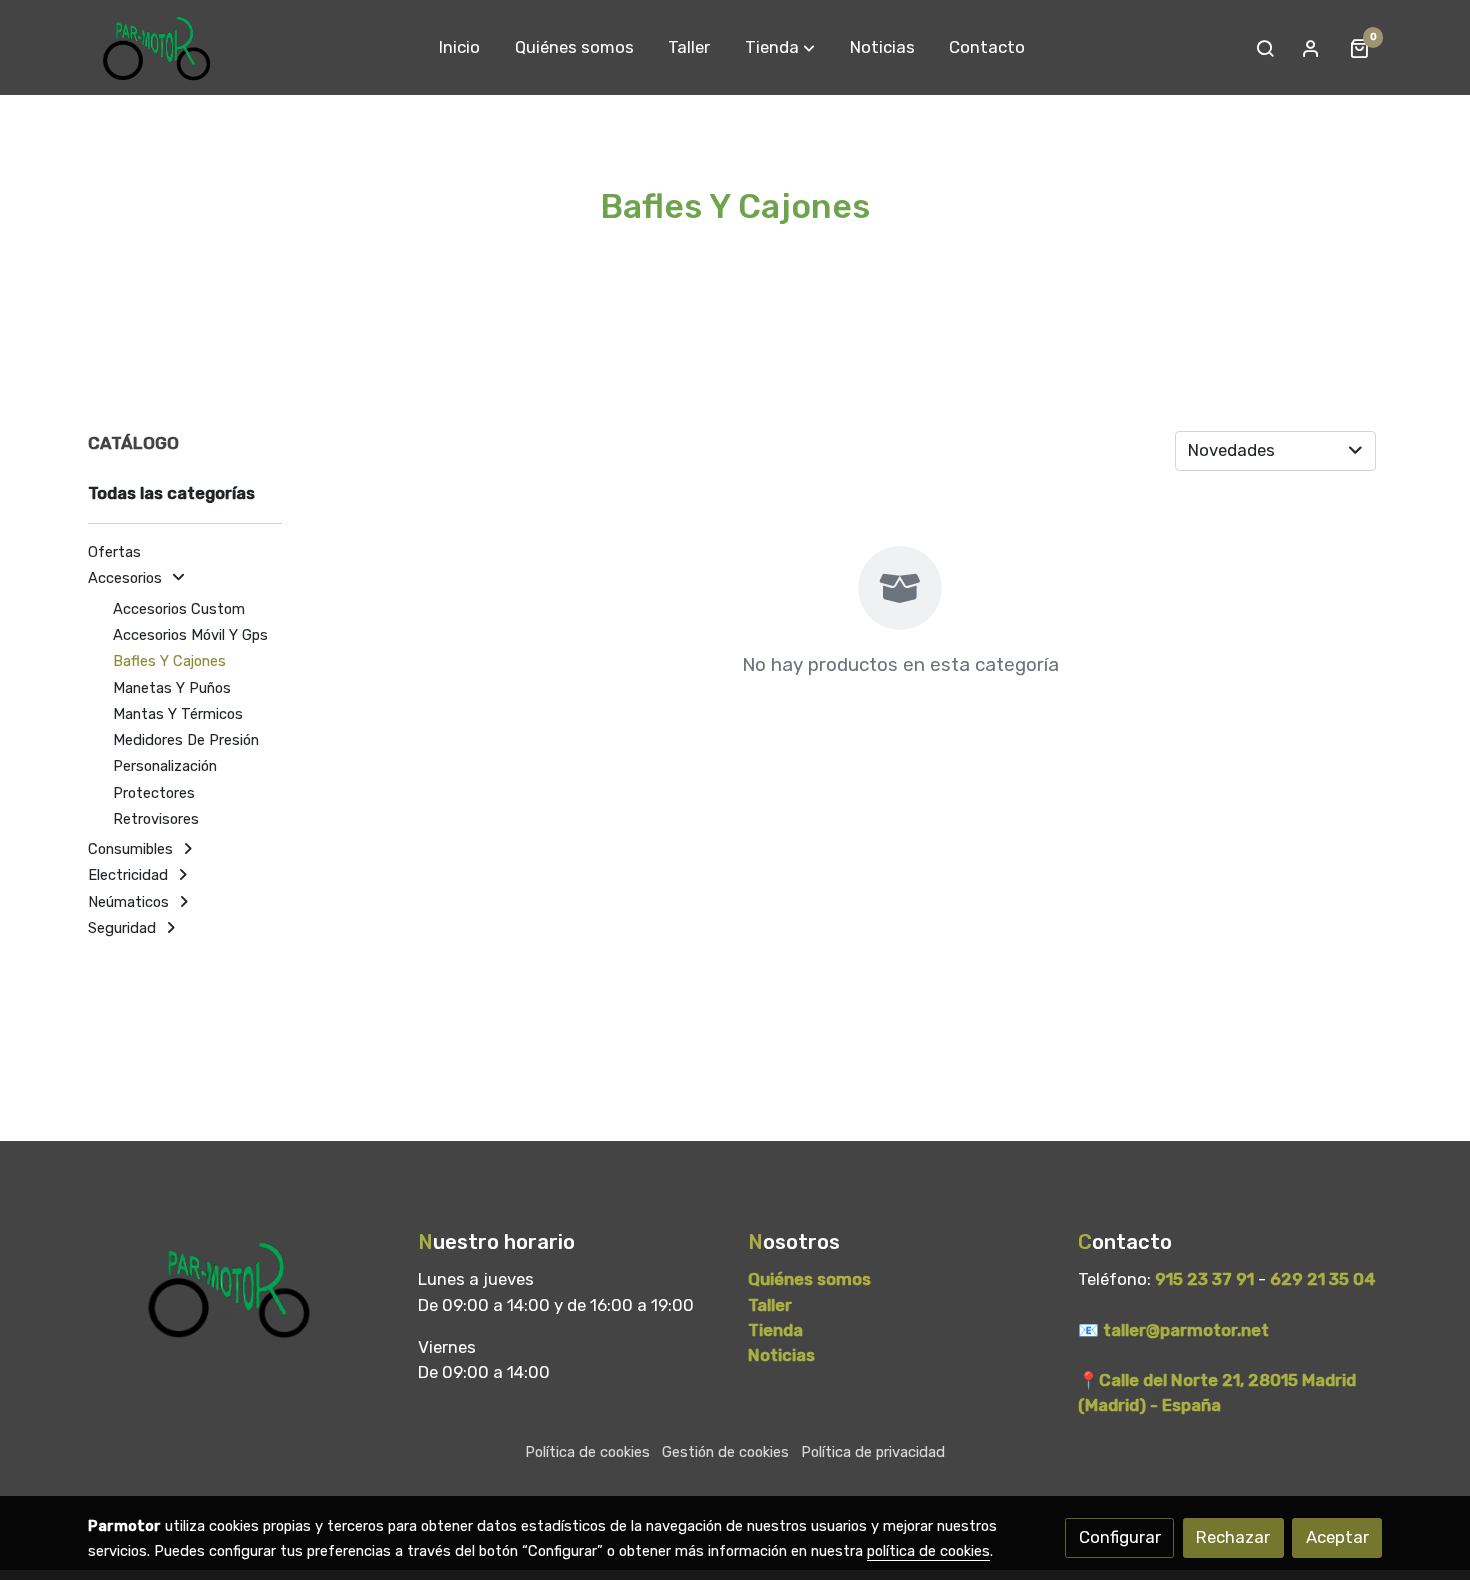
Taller (770, 1305)
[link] (156, 47)
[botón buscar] (1265, 48)
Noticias (781, 1355)
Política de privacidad (873, 1452)
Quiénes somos (809, 1279)
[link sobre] (240, 1289)
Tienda (777, 1330)
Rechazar (1233, 1537)
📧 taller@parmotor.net (1173, 1330)
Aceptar (1337, 1537)
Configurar (1120, 1537)
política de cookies (928, 1551)
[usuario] (1311, 48)
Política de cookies (587, 1452)
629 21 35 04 (1323, 1279)
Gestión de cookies (725, 1452)
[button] (780, 48)
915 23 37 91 (1204, 1279)
